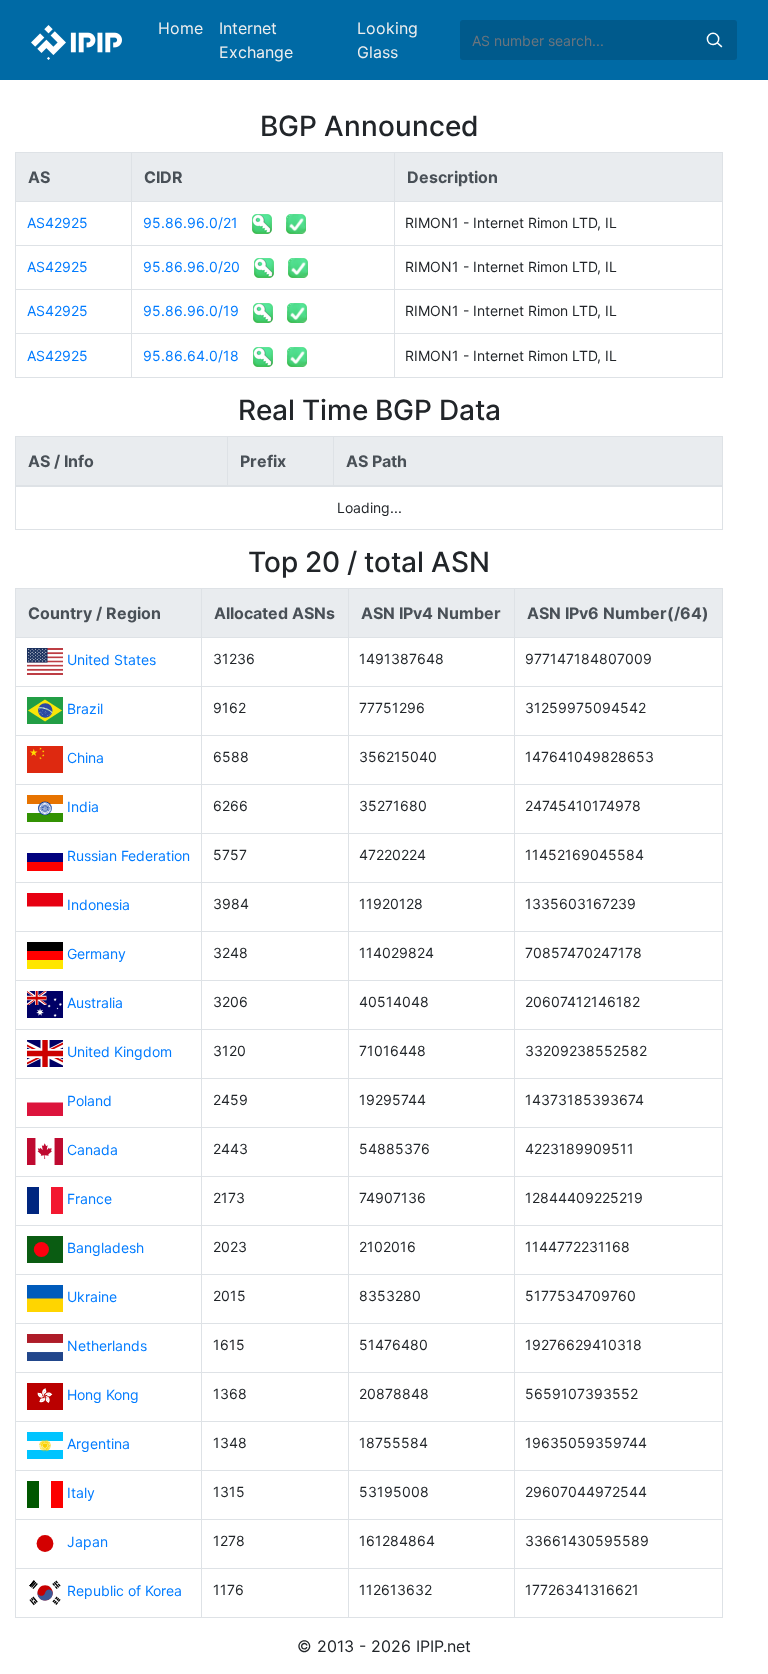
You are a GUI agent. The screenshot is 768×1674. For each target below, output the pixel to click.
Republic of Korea (124, 1590)
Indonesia (98, 904)
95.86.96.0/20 (191, 266)
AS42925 (57, 222)
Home (180, 28)
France (89, 1198)
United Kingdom (119, 1051)
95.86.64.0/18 (191, 355)
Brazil (85, 708)
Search (714, 40)
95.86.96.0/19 (191, 310)
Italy (81, 1492)
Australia (95, 1002)
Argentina (98, 1443)
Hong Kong (103, 1394)
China (85, 757)
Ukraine (92, 1296)
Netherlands (107, 1345)
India (83, 806)
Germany (96, 953)
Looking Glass (387, 40)
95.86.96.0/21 (190, 222)
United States (111, 659)
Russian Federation (128, 855)
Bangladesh (105, 1247)
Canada (92, 1149)
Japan (87, 1541)
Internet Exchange (256, 40)
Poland (89, 1100)
